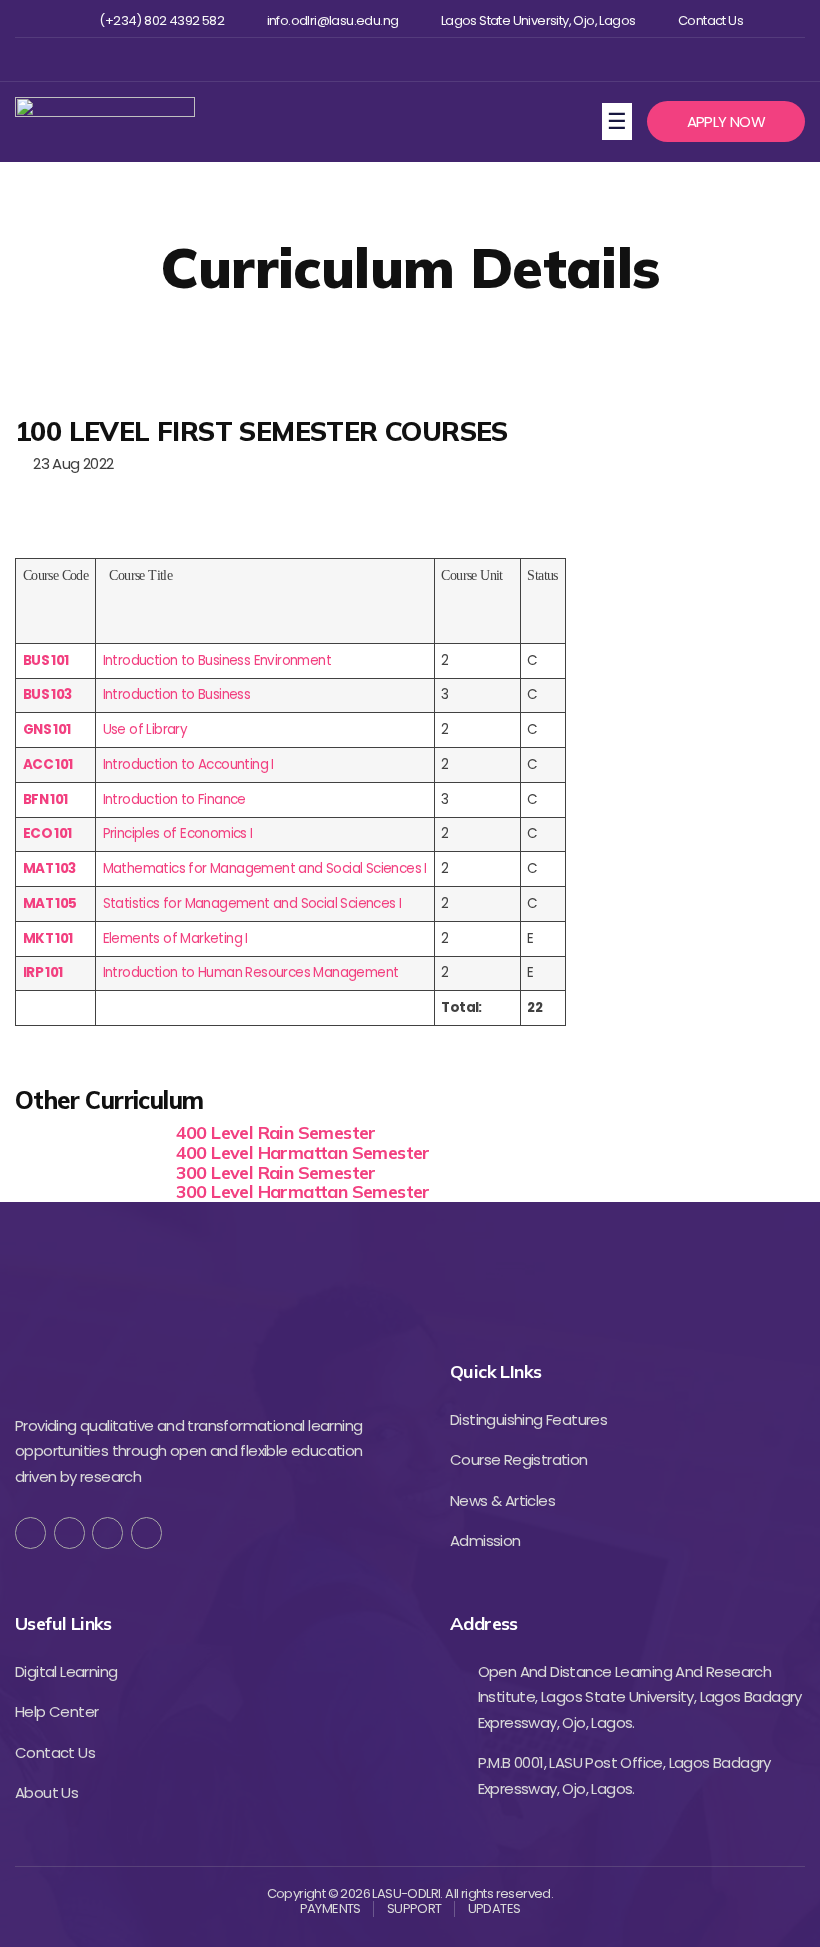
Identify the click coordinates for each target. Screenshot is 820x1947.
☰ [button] (619, 120)
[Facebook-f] (30, 1532)
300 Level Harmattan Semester (303, 1191)
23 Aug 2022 (69, 463)
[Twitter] (375, 59)
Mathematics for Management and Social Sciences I (265, 868)
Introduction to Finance (174, 799)
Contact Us (710, 21)
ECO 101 (47, 833)
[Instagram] (407, 59)
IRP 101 (43, 972)
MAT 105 (50, 903)
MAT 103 (49, 868)
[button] (726, 122)
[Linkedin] (440, 59)
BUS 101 (46, 660)
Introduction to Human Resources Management (251, 972)
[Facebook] (342, 59)
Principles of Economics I (178, 833)
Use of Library (145, 729)
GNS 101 (47, 729)
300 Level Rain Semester (276, 1172)
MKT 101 (48, 938)
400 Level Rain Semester (276, 1132)
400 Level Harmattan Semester (303, 1152)
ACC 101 (48, 764)
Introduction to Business (177, 694)
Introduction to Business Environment (217, 660)
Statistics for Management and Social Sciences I (252, 903)
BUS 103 (47, 694)
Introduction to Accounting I (188, 764)
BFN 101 (45, 799)
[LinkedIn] (146, 1532)
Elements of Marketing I (175, 938)
